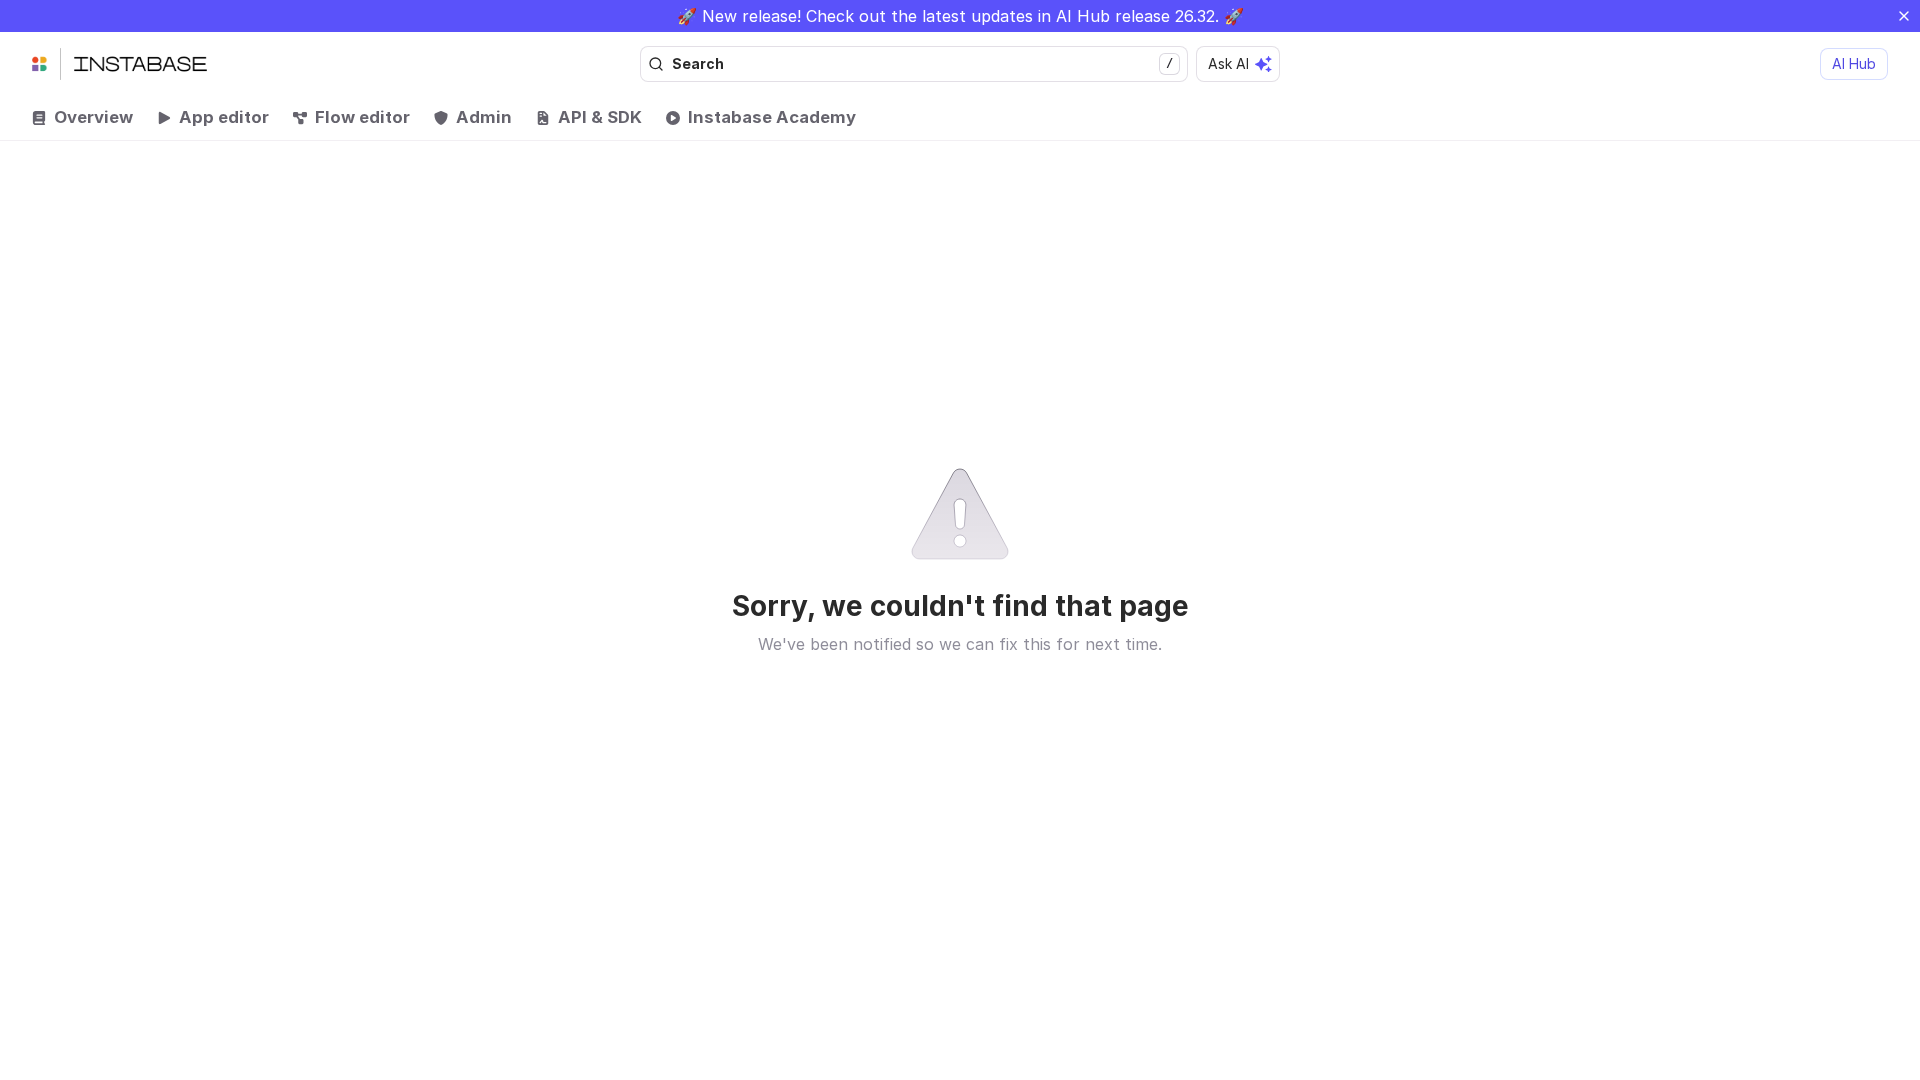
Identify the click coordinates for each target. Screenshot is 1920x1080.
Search (922, 63)
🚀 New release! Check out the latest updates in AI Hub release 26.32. (948, 16)
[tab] (82, 118)
